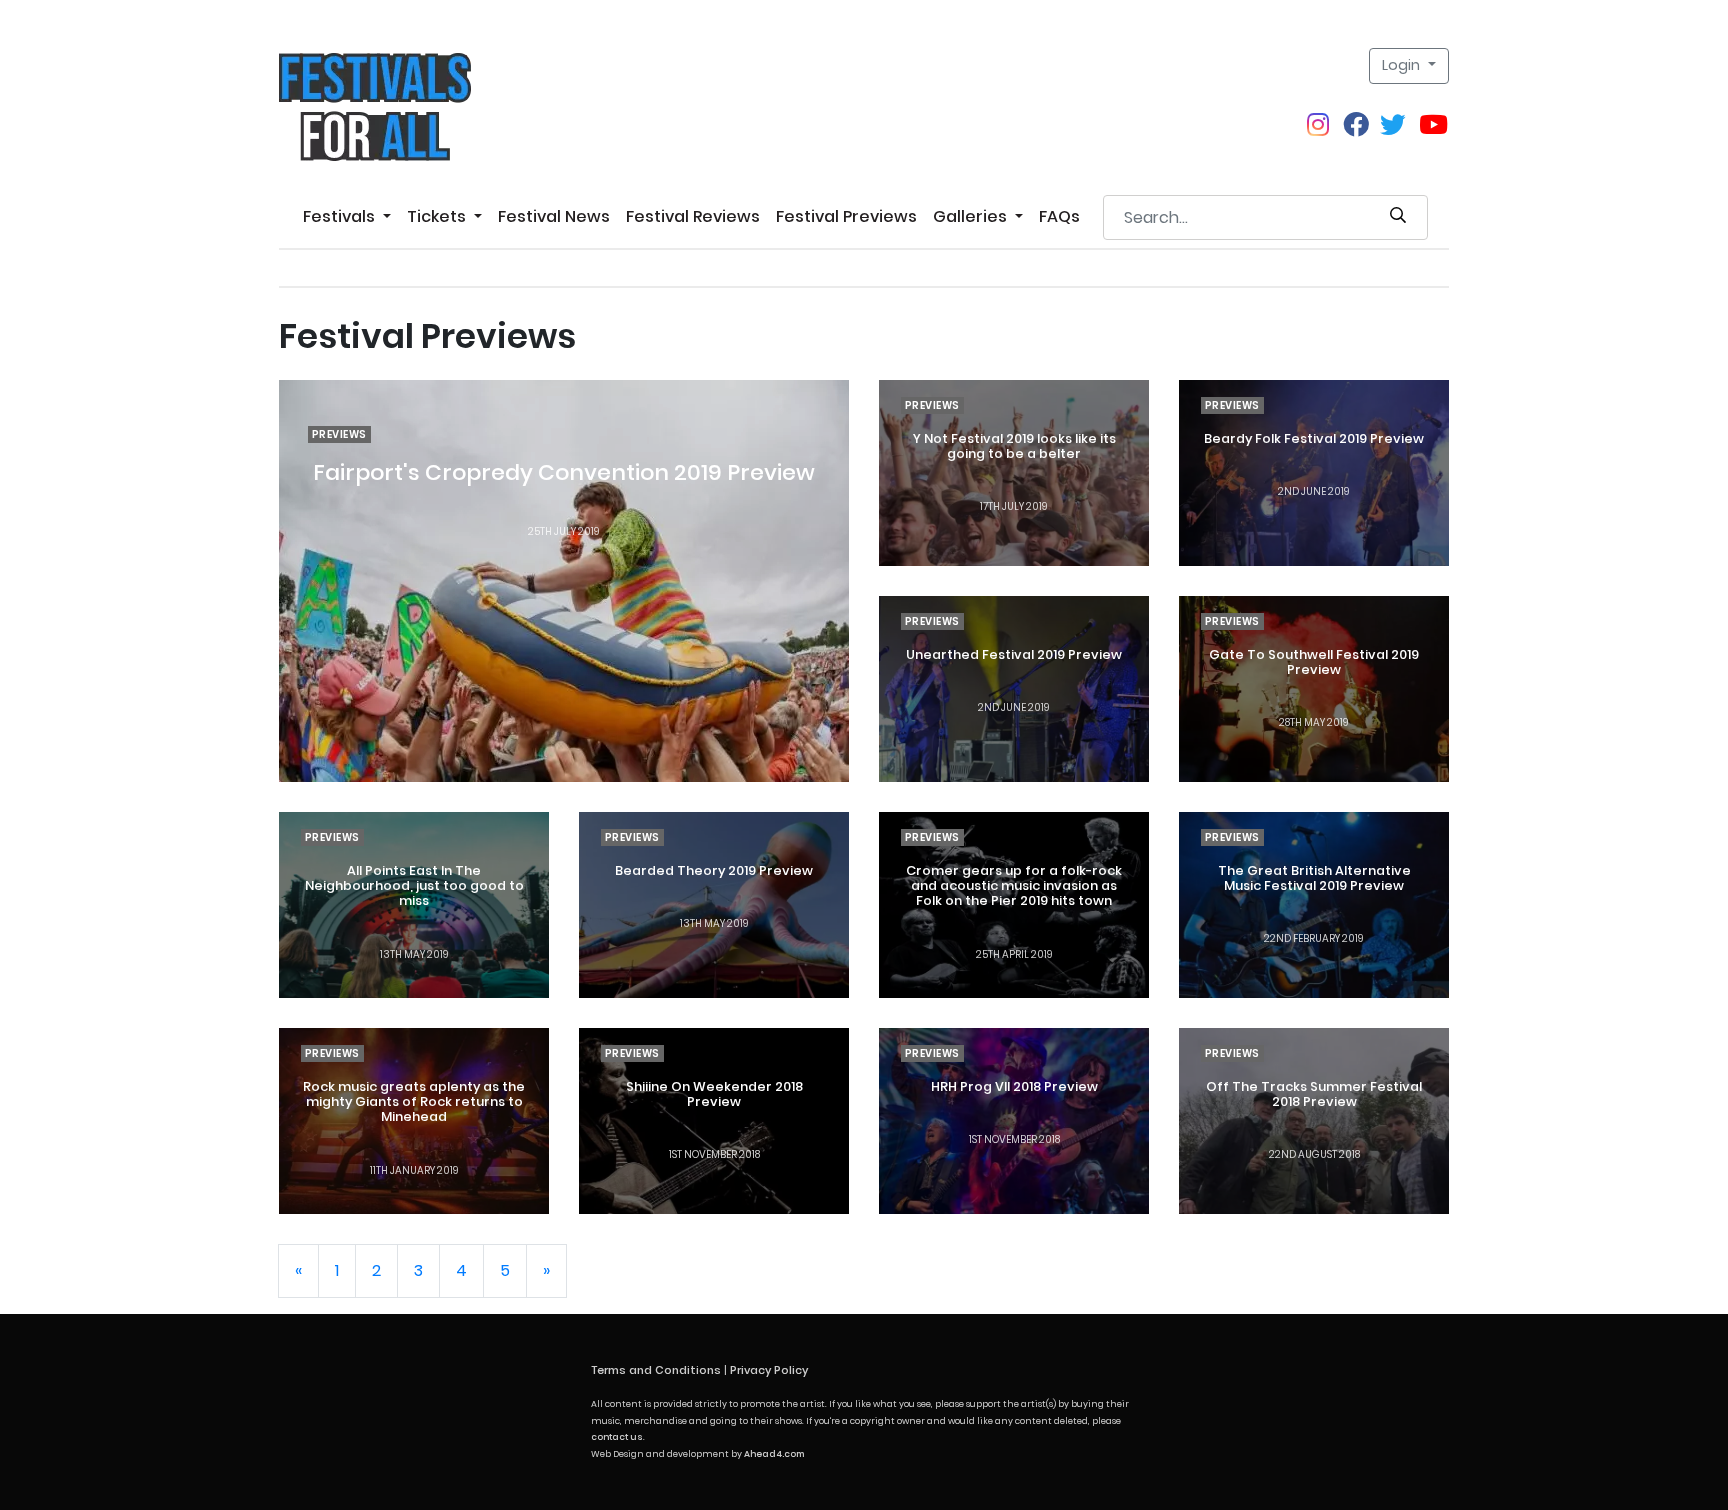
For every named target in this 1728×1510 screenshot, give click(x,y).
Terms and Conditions (656, 1370)
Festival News (554, 216)
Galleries (972, 216)
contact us (617, 1437)
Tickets (438, 216)
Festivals (341, 216)
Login (1403, 65)
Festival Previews (846, 216)
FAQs (1059, 216)
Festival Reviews (693, 216)
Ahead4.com (774, 1454)
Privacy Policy (769, 1370)
